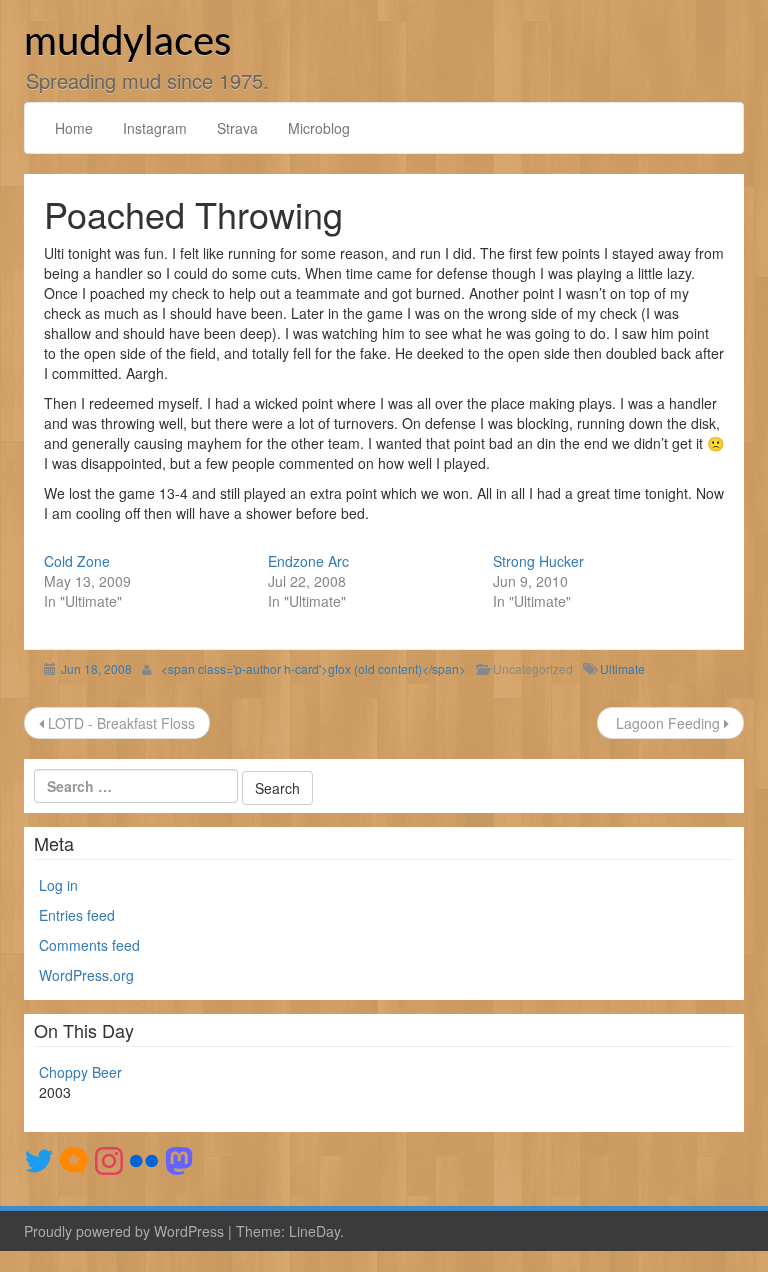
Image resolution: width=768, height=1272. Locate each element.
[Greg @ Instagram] (109, 1158)
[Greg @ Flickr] (144, 1158)
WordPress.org (86, 975)
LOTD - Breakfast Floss (119, 723)
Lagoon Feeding (668, 723)
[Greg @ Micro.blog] (74, 1158)
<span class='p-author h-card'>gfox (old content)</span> (313, 668)
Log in (58, 885)
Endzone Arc (308, 561)
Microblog (319, 128)
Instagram (155, 128)
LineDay (314, 1231)
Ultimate (622, 668)
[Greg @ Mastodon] (179, 1158)
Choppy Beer (80, 1072)
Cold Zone (77, 561)
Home (74, 128)
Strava (237, 128)
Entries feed (77, 915)
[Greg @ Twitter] (39, 1158)
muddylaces (127, 43)
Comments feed (89, 945)
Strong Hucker (538, 561)
